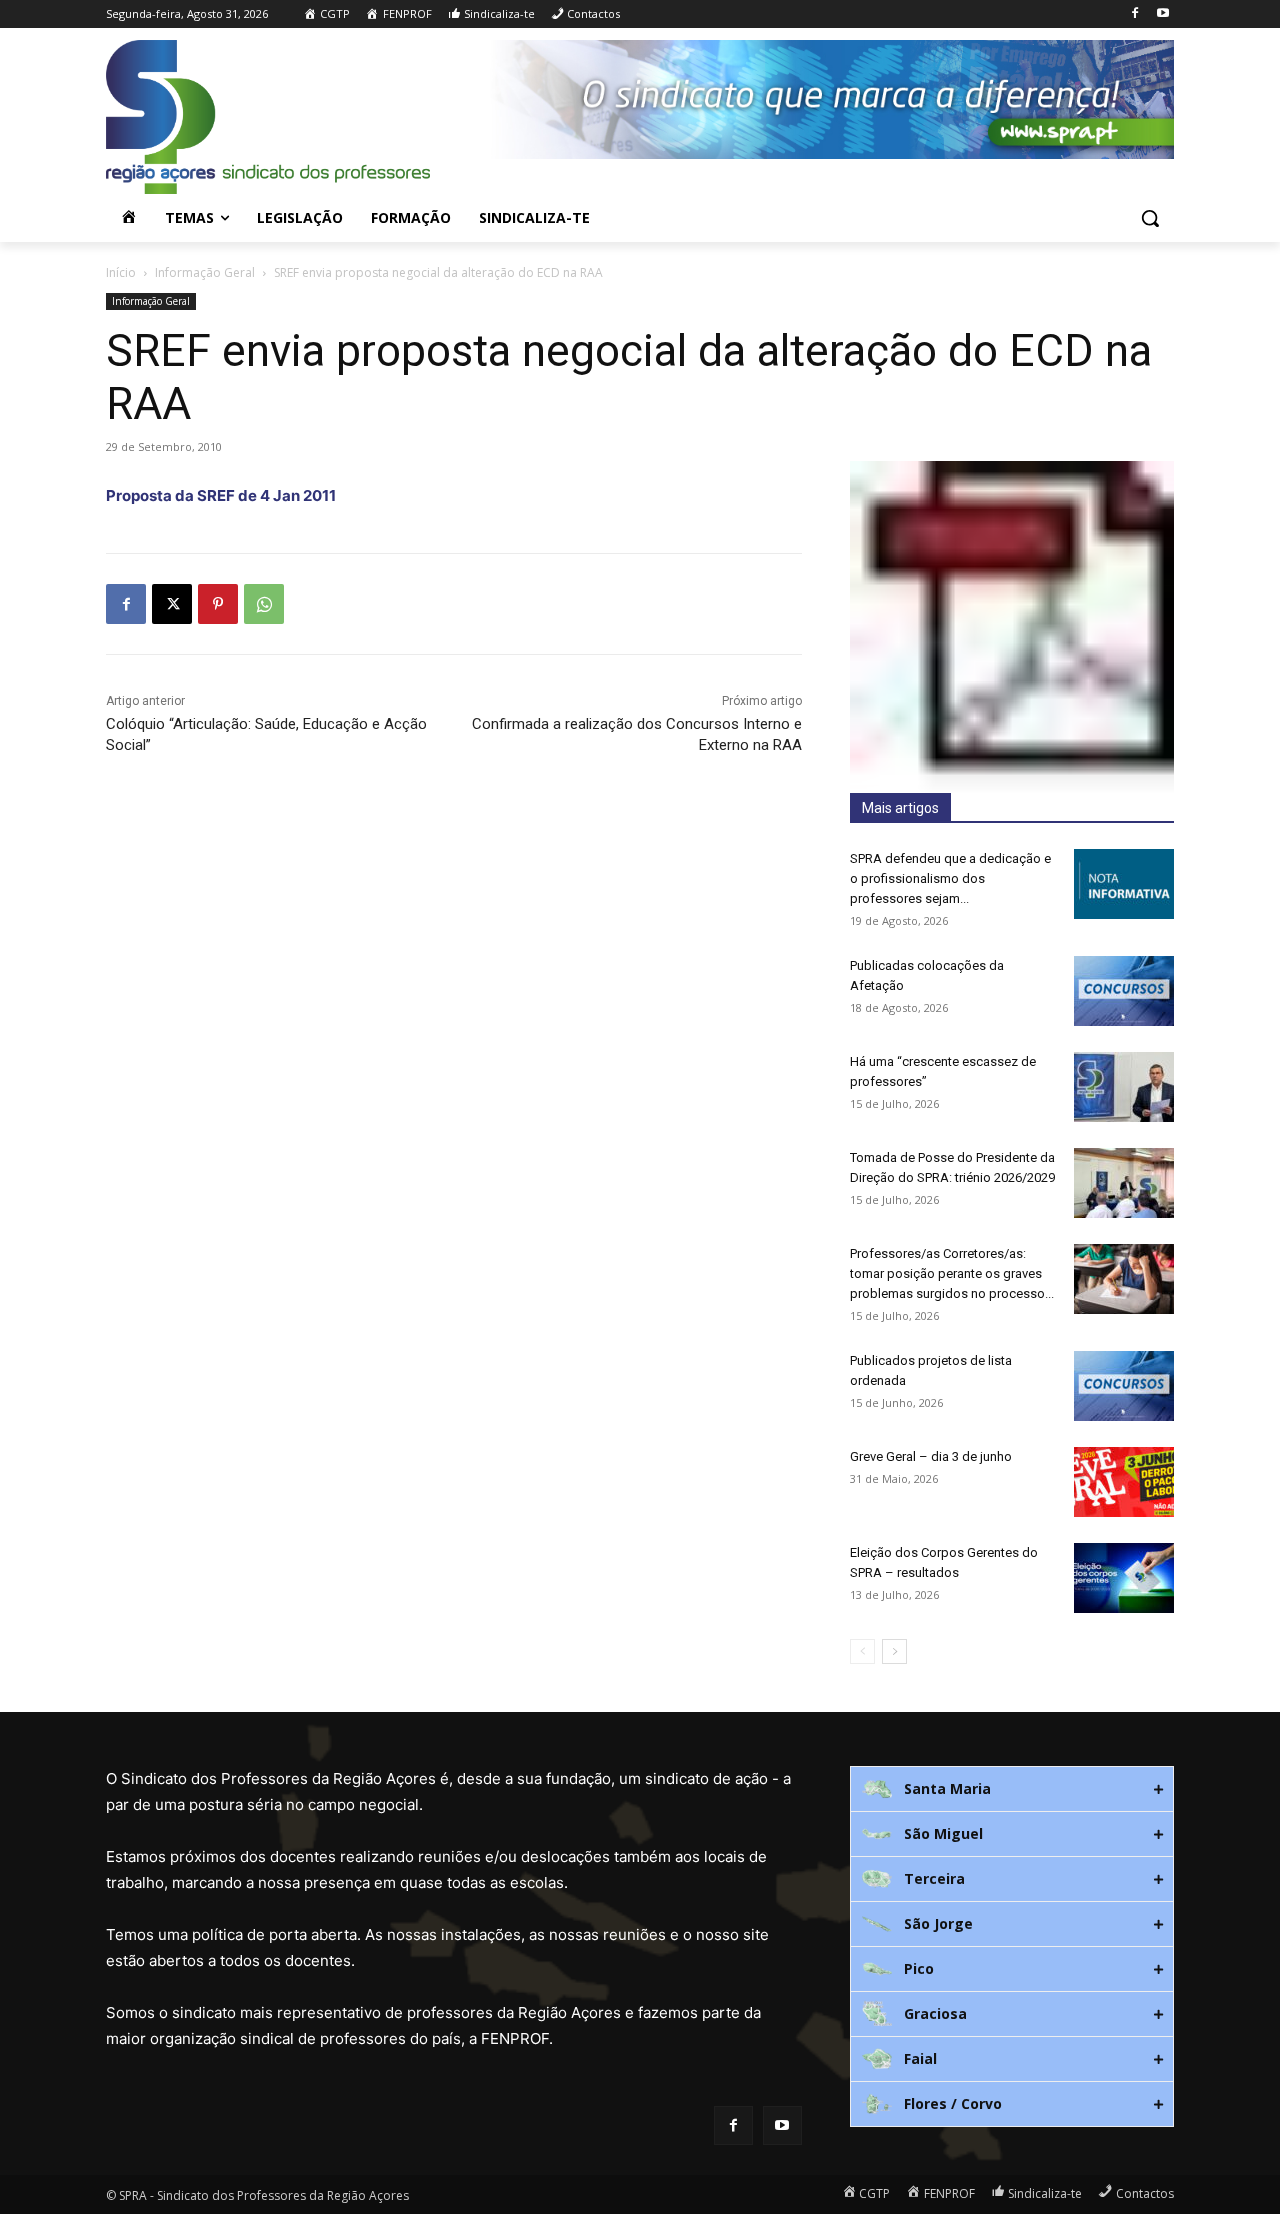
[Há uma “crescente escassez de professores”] (1124, 1087)
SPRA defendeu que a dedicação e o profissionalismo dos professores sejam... (950, 878)
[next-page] (894, 1651)
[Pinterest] (218, 604)
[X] (172, 604)
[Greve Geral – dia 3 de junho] (1124, 1482)
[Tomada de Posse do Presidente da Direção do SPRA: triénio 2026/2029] (1124, 1183)
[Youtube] (1162, 14)
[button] (1150, 218)
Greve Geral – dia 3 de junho (931, 1456)
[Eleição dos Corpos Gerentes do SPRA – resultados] (1124, 1578)
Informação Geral (205, 272)
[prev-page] (862, 1651)
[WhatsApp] (264, 604)
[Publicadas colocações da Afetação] (1124, 991)
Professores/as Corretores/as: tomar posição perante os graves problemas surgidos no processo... (952, 1273)
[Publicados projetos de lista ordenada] (1124, 1386)
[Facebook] (1134, 14)
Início (121, 272)
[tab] (1012, 1789)
